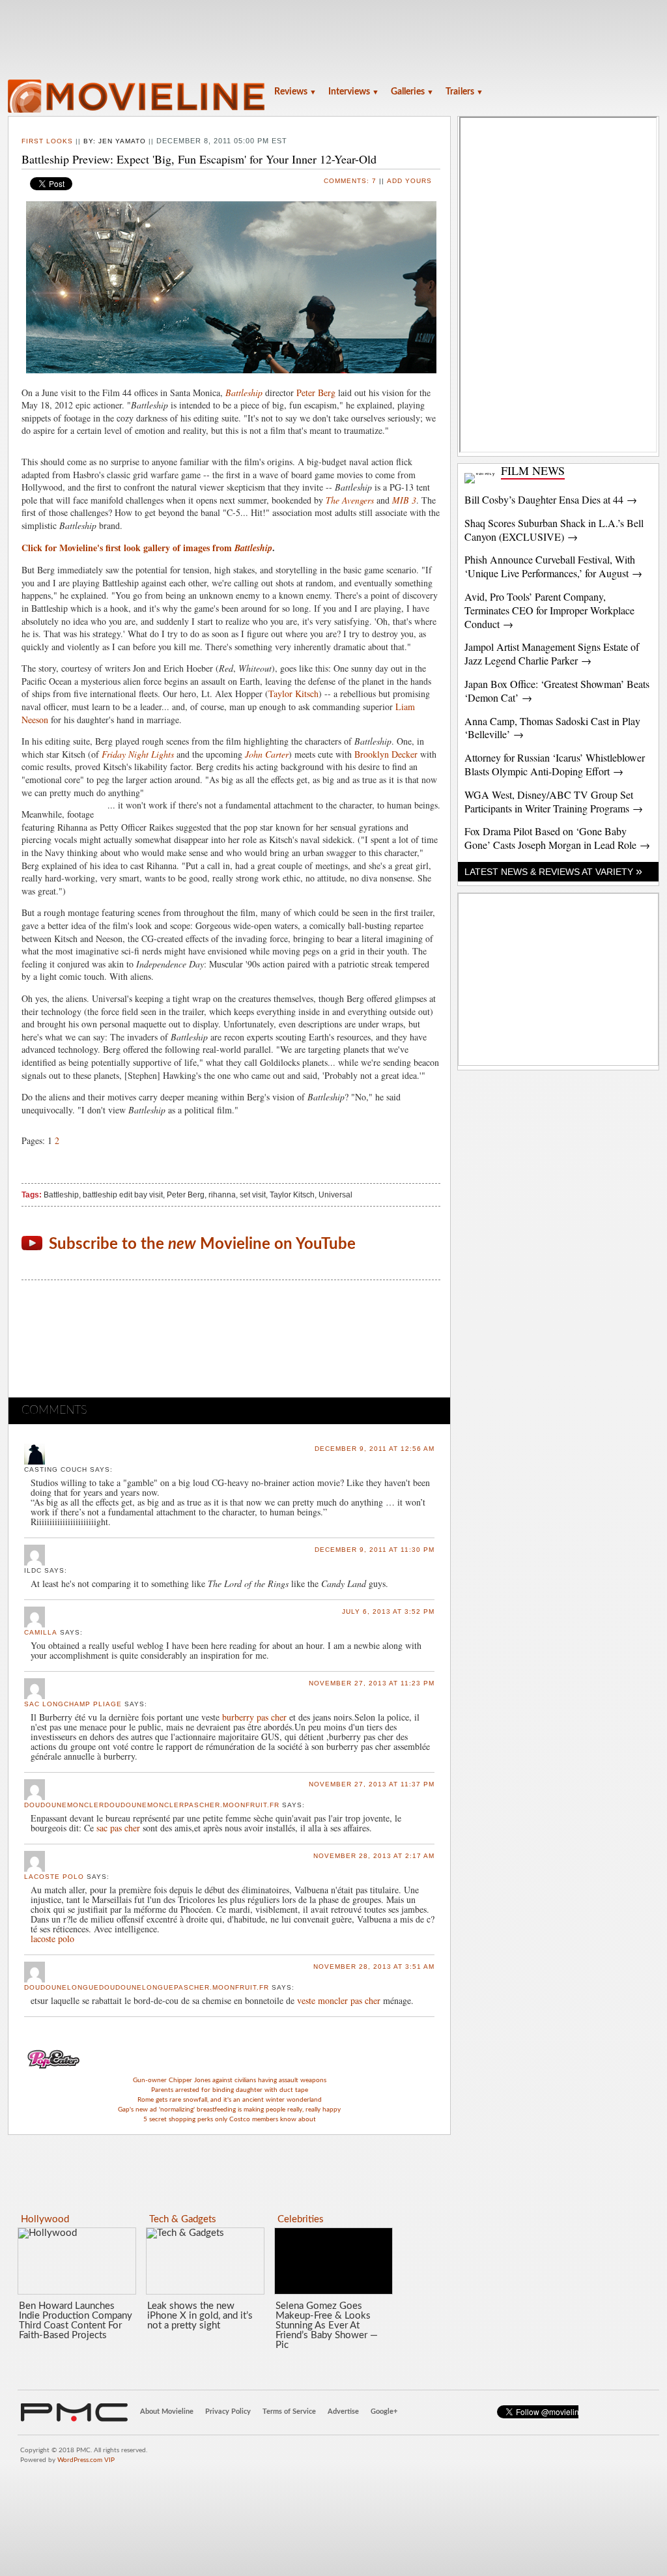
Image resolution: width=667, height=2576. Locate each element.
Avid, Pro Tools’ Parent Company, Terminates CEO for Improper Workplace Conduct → (549, 610)
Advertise (343, 2411)
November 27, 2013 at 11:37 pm (372, 1784)
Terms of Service (289, 2411)
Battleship (244, 393)
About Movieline (167, 2411)
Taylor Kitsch (293, 694)
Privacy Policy (228, 2411)
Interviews (354, 92)
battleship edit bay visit (123, 1195)
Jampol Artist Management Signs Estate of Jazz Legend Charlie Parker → (552, 653)
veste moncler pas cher (339, 2000)
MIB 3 (404, 500)
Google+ (384, 2411)
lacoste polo (54, 1877)
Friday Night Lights (138, 754)
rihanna (222, 1195)
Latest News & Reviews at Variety (553, 872)
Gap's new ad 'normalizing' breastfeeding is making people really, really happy (229, 2110)
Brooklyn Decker (386, 754)
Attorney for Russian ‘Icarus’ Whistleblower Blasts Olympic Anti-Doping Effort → (555, 764)
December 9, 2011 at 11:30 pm (375, 1550)
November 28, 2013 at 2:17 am (374, 1856)
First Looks (47, 141)
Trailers (464, 92)
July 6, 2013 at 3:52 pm (388, 1611)
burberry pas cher (254, 1717)
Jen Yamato (122, 141)
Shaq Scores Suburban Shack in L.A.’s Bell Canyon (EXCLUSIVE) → (554, 530)
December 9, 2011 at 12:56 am (375, 1449)
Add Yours (409, 181)
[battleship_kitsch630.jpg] (231, 287)
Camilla (41, 1632)
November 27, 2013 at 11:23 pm (372, 1683)
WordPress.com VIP (86, 2460)
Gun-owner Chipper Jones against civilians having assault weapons (230, 2080)
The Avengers (350, 500)
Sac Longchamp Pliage (73, 1704)
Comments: (350, 181)
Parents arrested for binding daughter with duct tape (230, 2090)
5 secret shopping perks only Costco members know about (230, 2119)
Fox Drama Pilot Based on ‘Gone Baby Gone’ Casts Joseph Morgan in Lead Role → (557, 838)
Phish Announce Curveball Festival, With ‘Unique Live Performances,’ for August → (553, 566)
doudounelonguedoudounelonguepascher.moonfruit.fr (147, 1987)
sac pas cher (118, 1828)
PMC (74, 2412)
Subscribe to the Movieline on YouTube (202, 1244)
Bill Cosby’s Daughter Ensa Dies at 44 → (551, 499)
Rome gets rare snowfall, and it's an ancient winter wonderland (230, 2100)
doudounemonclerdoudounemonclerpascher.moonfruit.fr (152, 1805)
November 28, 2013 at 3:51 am (374, 1967)
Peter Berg (316, 393)
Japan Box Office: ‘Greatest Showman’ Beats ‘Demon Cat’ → (557, 691)
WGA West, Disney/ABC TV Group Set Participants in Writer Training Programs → (554, 801)
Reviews (295, 92)
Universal (335, 1195)
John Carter (267, 754)
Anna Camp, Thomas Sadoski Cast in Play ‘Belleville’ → (552, 728)
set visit (253, 1195)
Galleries (412, 92)
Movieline (138, 97)
